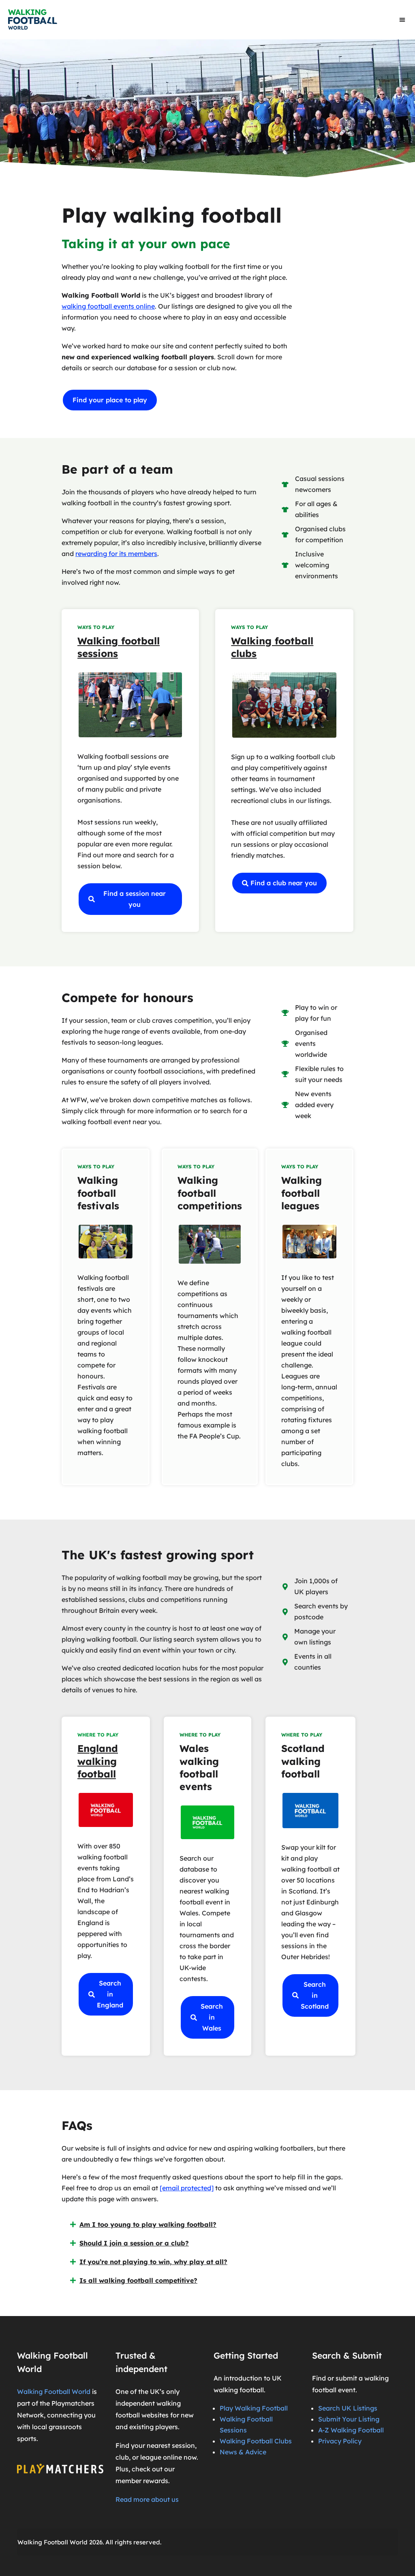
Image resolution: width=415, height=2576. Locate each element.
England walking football (98, 1761)
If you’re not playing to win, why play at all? (153, 2262)
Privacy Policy (340, 2441)
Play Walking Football (254, 2408)
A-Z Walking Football (351, 2430)
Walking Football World (54, 2391)
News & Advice (243, 2452)
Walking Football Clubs (256, 2441)
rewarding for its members (116, 554)
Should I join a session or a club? (134, 2243)
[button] (403, 20)
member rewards (142, 2481)
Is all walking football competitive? (138, 2280)
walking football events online (108, 306)
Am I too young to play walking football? (148, 2224)
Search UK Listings (348, 2408)
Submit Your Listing (349, 2419)
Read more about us (147, 2499)
